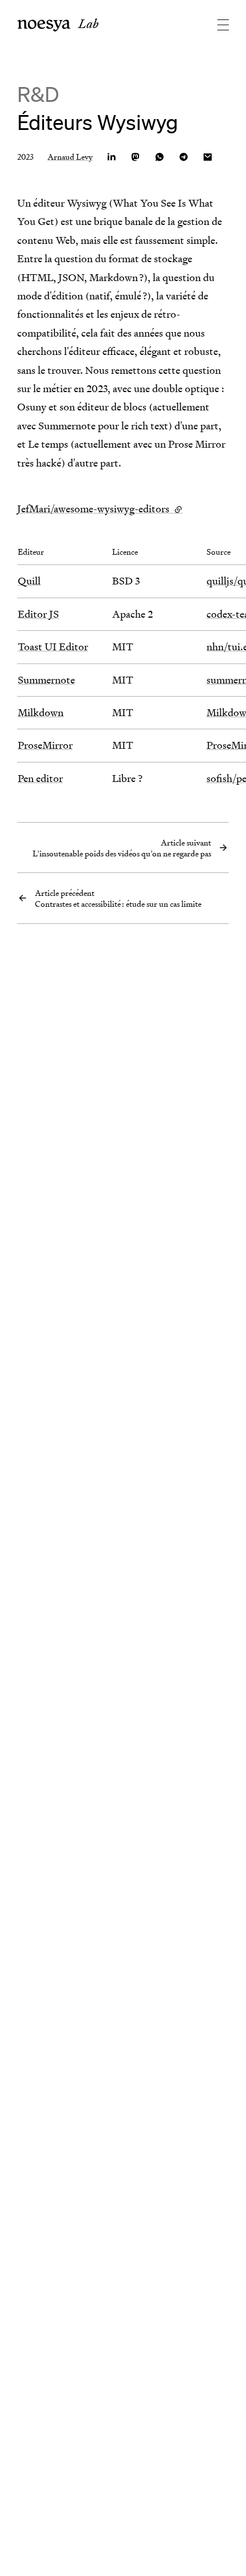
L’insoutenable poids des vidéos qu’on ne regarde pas (122, 848)
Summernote (46, 680)
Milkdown (41, 712)
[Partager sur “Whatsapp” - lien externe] (160, 157)
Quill (29, 581)
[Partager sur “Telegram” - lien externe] (184, 157)
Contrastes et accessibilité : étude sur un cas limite (118, 898)
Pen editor (40, 778)
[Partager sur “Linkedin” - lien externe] (112, 157)
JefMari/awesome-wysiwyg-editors (100, 509)
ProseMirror (45, 745)
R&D (38, 94)
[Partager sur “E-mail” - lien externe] (208, 157)
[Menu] (215, 25)
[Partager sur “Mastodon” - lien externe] (136, 157)
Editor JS (38, 614)
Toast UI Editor (53, 647)
